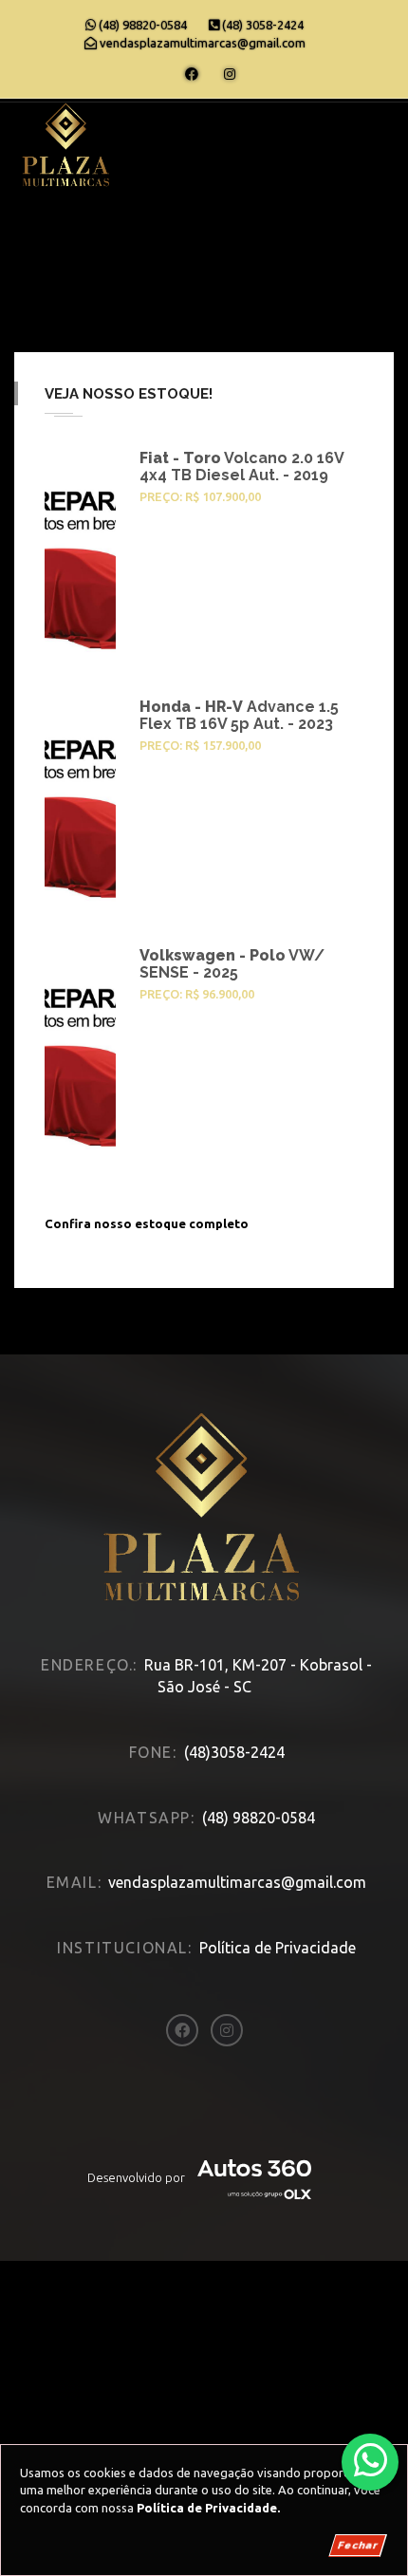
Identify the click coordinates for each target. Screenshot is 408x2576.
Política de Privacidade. (208, 2508)
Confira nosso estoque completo (147, 1223)
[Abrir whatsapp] (371, 2461)
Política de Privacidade (278, 1948)
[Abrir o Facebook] (192, 74)
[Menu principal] (369, 138)
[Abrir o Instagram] (230, 74)
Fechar (358, 2545)
